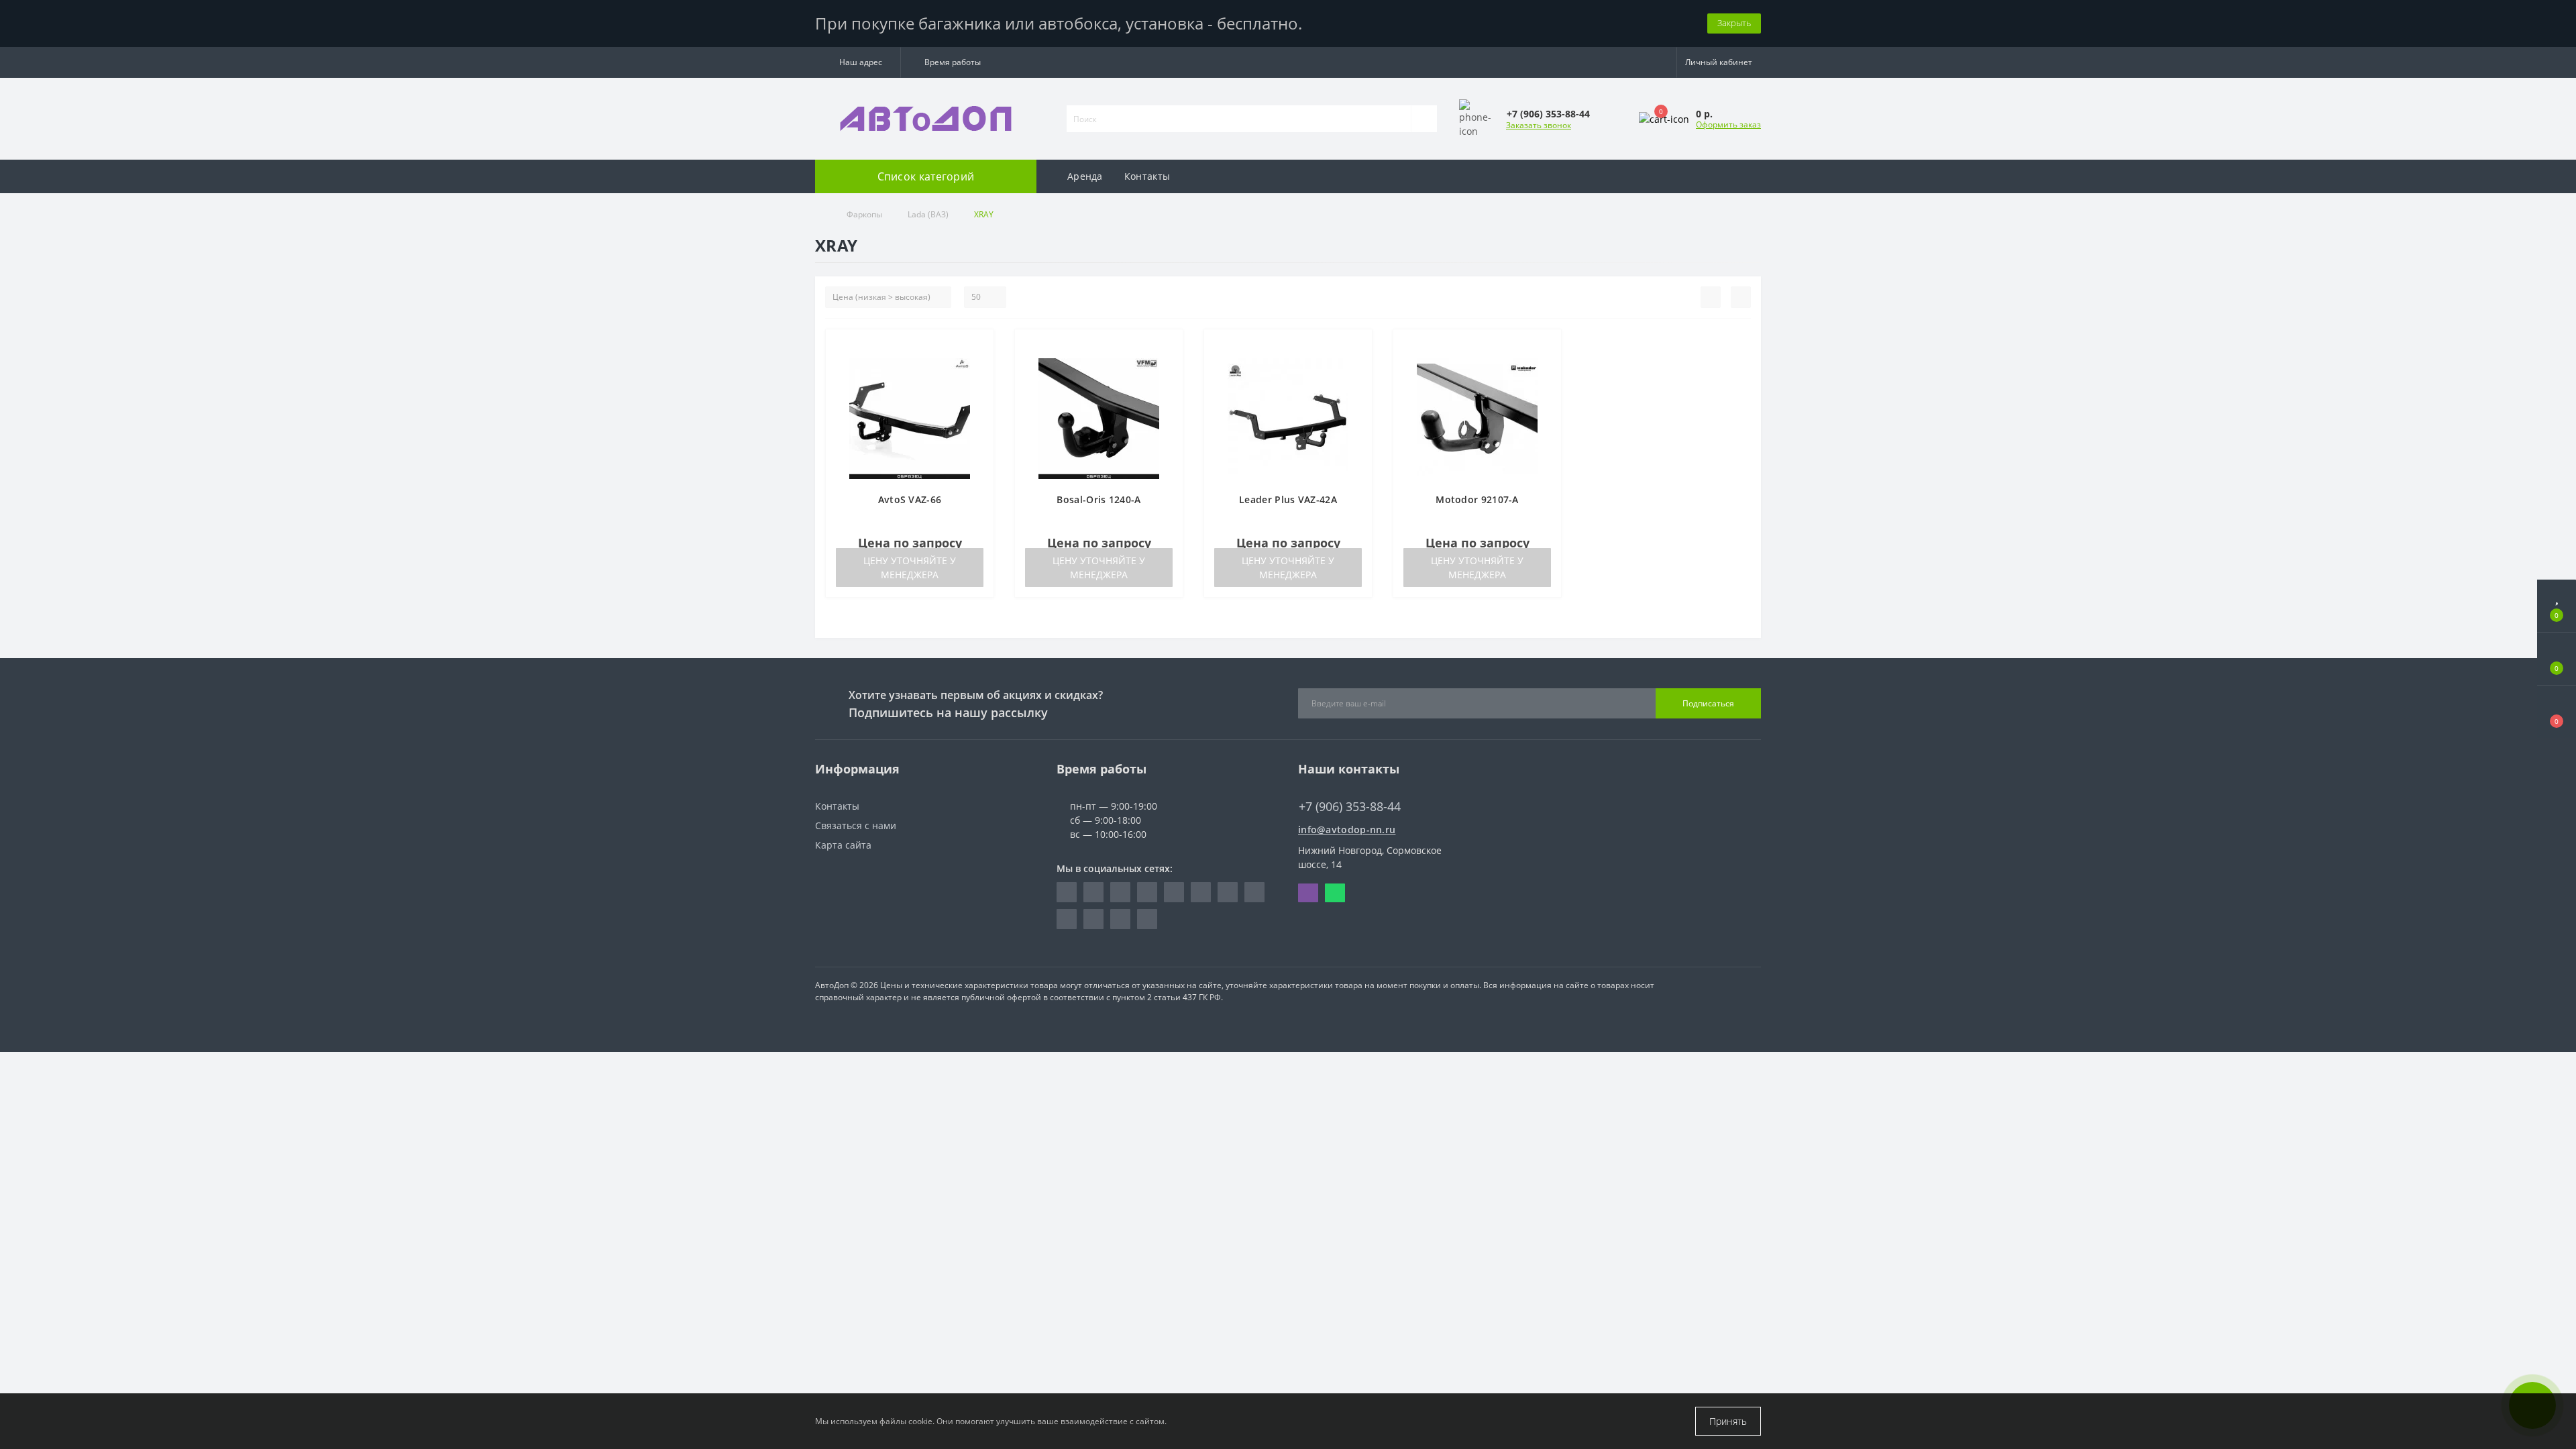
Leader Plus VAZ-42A (1288, 499)
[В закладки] (979, 346)
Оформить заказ (1728, 124)
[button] (858, 62)
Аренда (1085, 176)
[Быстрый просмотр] (978, 385)
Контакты (1147, 176)
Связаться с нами (856, 825)
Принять (1728, 1421)
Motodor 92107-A (1477, 499)
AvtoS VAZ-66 (910, 499)
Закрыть (1734, 23)
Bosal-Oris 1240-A (1098, 499)
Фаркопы (864, 214)
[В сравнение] (978, 366)
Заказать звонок (1539, 125)
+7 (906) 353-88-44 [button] (1350, 807)
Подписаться (1708, 703)
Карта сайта (843, 845)
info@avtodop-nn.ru (1347, 829)
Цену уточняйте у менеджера (910, 568)
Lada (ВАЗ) (928, 214)
